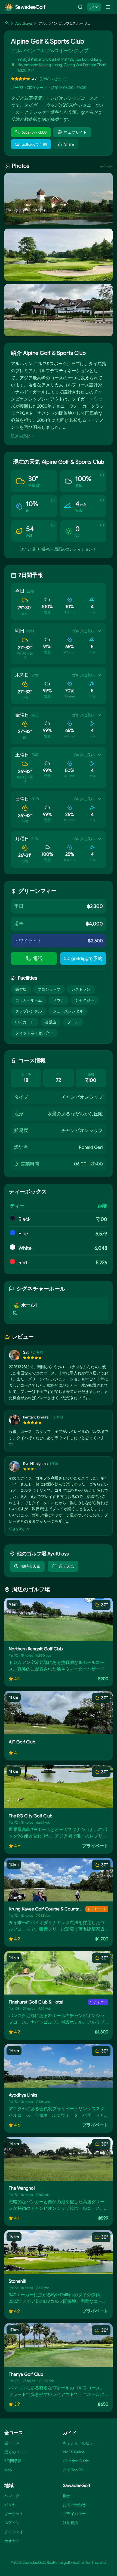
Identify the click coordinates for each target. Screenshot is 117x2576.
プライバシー (74, 2514)
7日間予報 (13, 2461)
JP (92, 7)
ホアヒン (12, 2523)
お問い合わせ (74, 2505)
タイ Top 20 (73, 2470)
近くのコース (16, 2452)
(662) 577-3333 (34, 132)
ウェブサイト (75, 132)
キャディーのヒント (80, 2443)
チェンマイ (14, 2532)
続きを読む (20, 436)
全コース (12, 2443)
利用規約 (70, 2523)
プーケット (14, 2514)
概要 (67, 2496)
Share (69, 144)
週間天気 (66, 1566)
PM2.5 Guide (74, 2452)
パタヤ (10, 2505)
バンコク (12, 2496)
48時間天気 (30, 1566)
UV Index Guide (76, 2461)
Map (8, 2470)
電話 (38, 958)
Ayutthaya (24, 23)
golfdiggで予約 (34, 144)
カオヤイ (12, 2541)
